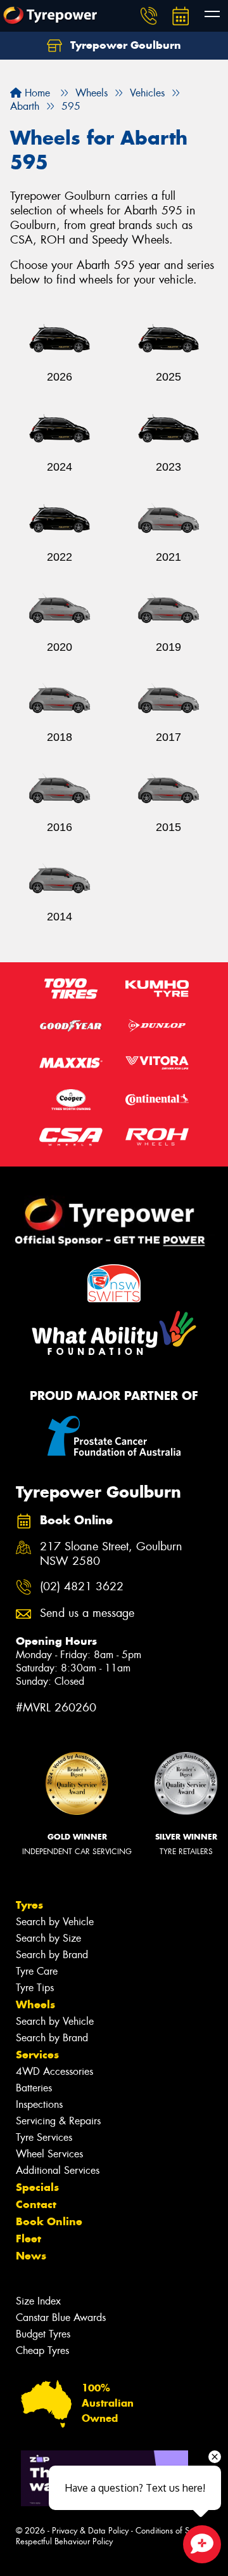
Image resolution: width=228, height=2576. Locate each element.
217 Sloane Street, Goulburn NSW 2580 (111, 1554)
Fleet (28, 2239)
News (31, 2256)
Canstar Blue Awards (61, 2318)
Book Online (49, 2221)
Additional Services (58, 2170)
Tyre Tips (35, 1988)
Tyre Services (44, 2137)
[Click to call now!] (149, 16)
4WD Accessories (54, 2071)
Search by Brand (52, 1955)
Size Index (38, 2301)
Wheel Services (49, 2154)
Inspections (39, 2104)
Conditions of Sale (168, 2531)
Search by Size (48, 1938)
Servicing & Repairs (58, 2121)
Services (37, 2055)
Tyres (29, 1905)
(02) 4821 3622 (82, 1587)
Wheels (35, 2004)
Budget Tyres (43, 2334)
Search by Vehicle (55, 1922)
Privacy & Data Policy (90, 2531)
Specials (37, 2187)
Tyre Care (37, 1971)
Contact (36, 2204)
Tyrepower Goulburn (124, 45)
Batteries (34, 2088)
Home (36, 93)
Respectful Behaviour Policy (64, 2541)
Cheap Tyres (42, 2350)
